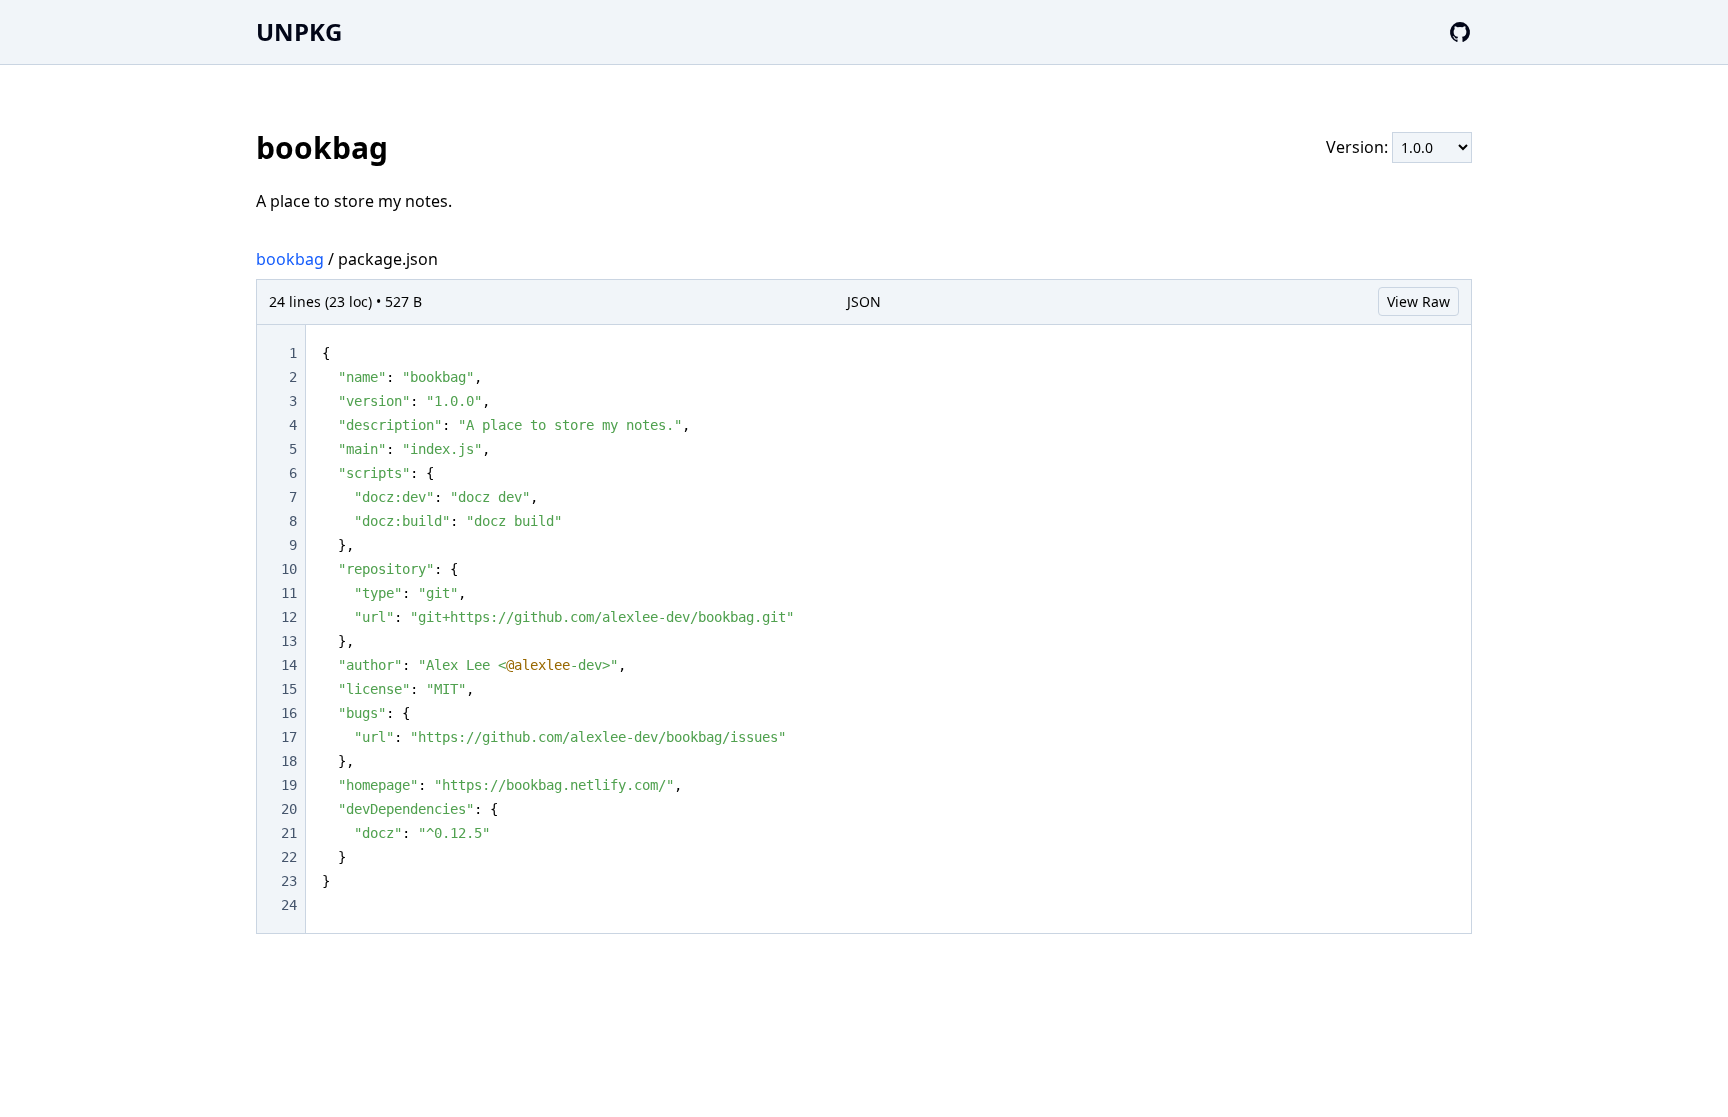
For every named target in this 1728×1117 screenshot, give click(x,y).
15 (289, 689)
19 (289, 785)
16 (289, 713)
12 (289, 617)
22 (289, 857)
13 (289, 641)
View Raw (1418, 301)
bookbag (290, 259)
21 (289, 833)
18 (289, 761)
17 (289, 737)
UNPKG (299, 31)
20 (289, 809)
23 (289, 881)
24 (289, 905)
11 (289, 593)
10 (289, 569)
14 (289, 665)
